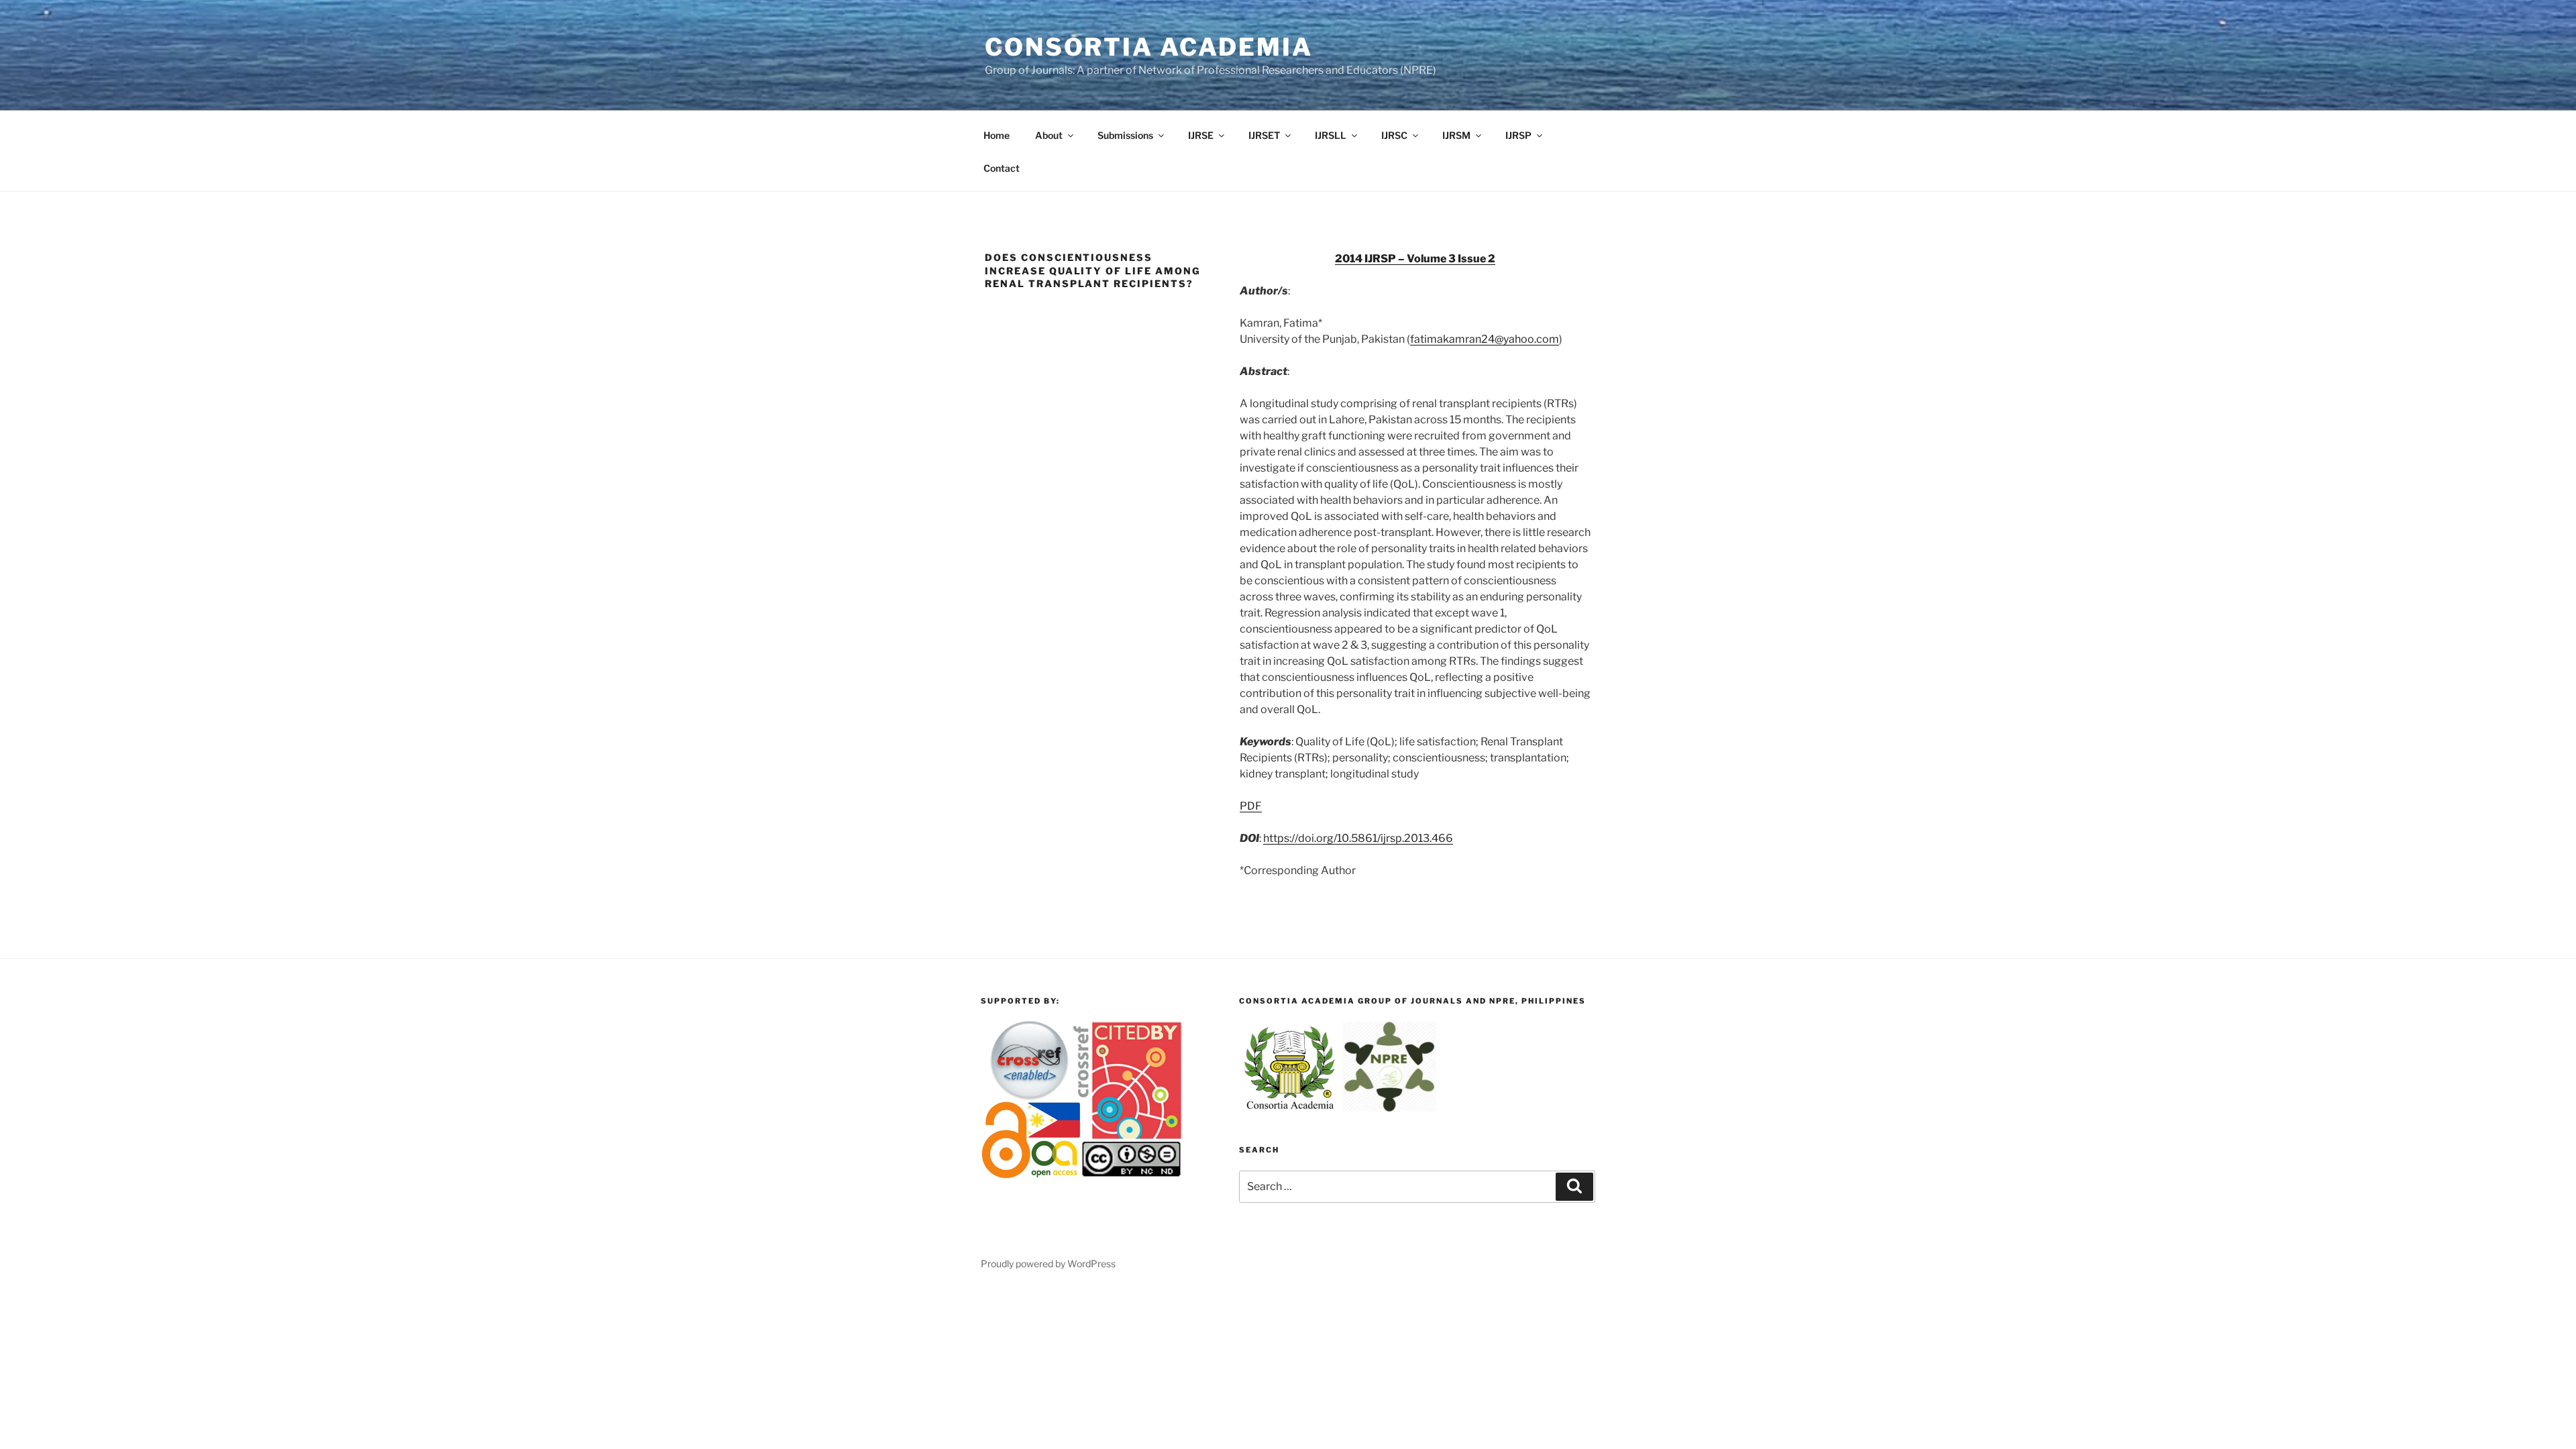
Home (997, 135)
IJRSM (1456, 135)
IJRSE (1201, 135)
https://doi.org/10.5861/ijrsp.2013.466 (1358, 838)
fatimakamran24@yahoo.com (1485, 339)
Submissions (1125, 135)
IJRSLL (1331, 135)
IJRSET (1264, 135)
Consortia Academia (1149, 47)
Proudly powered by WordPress (1048, 1264)
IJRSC (1394, 135)
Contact (1002, 168)
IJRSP (1518, 135)
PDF (1251, 806)
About (1049, 135)
